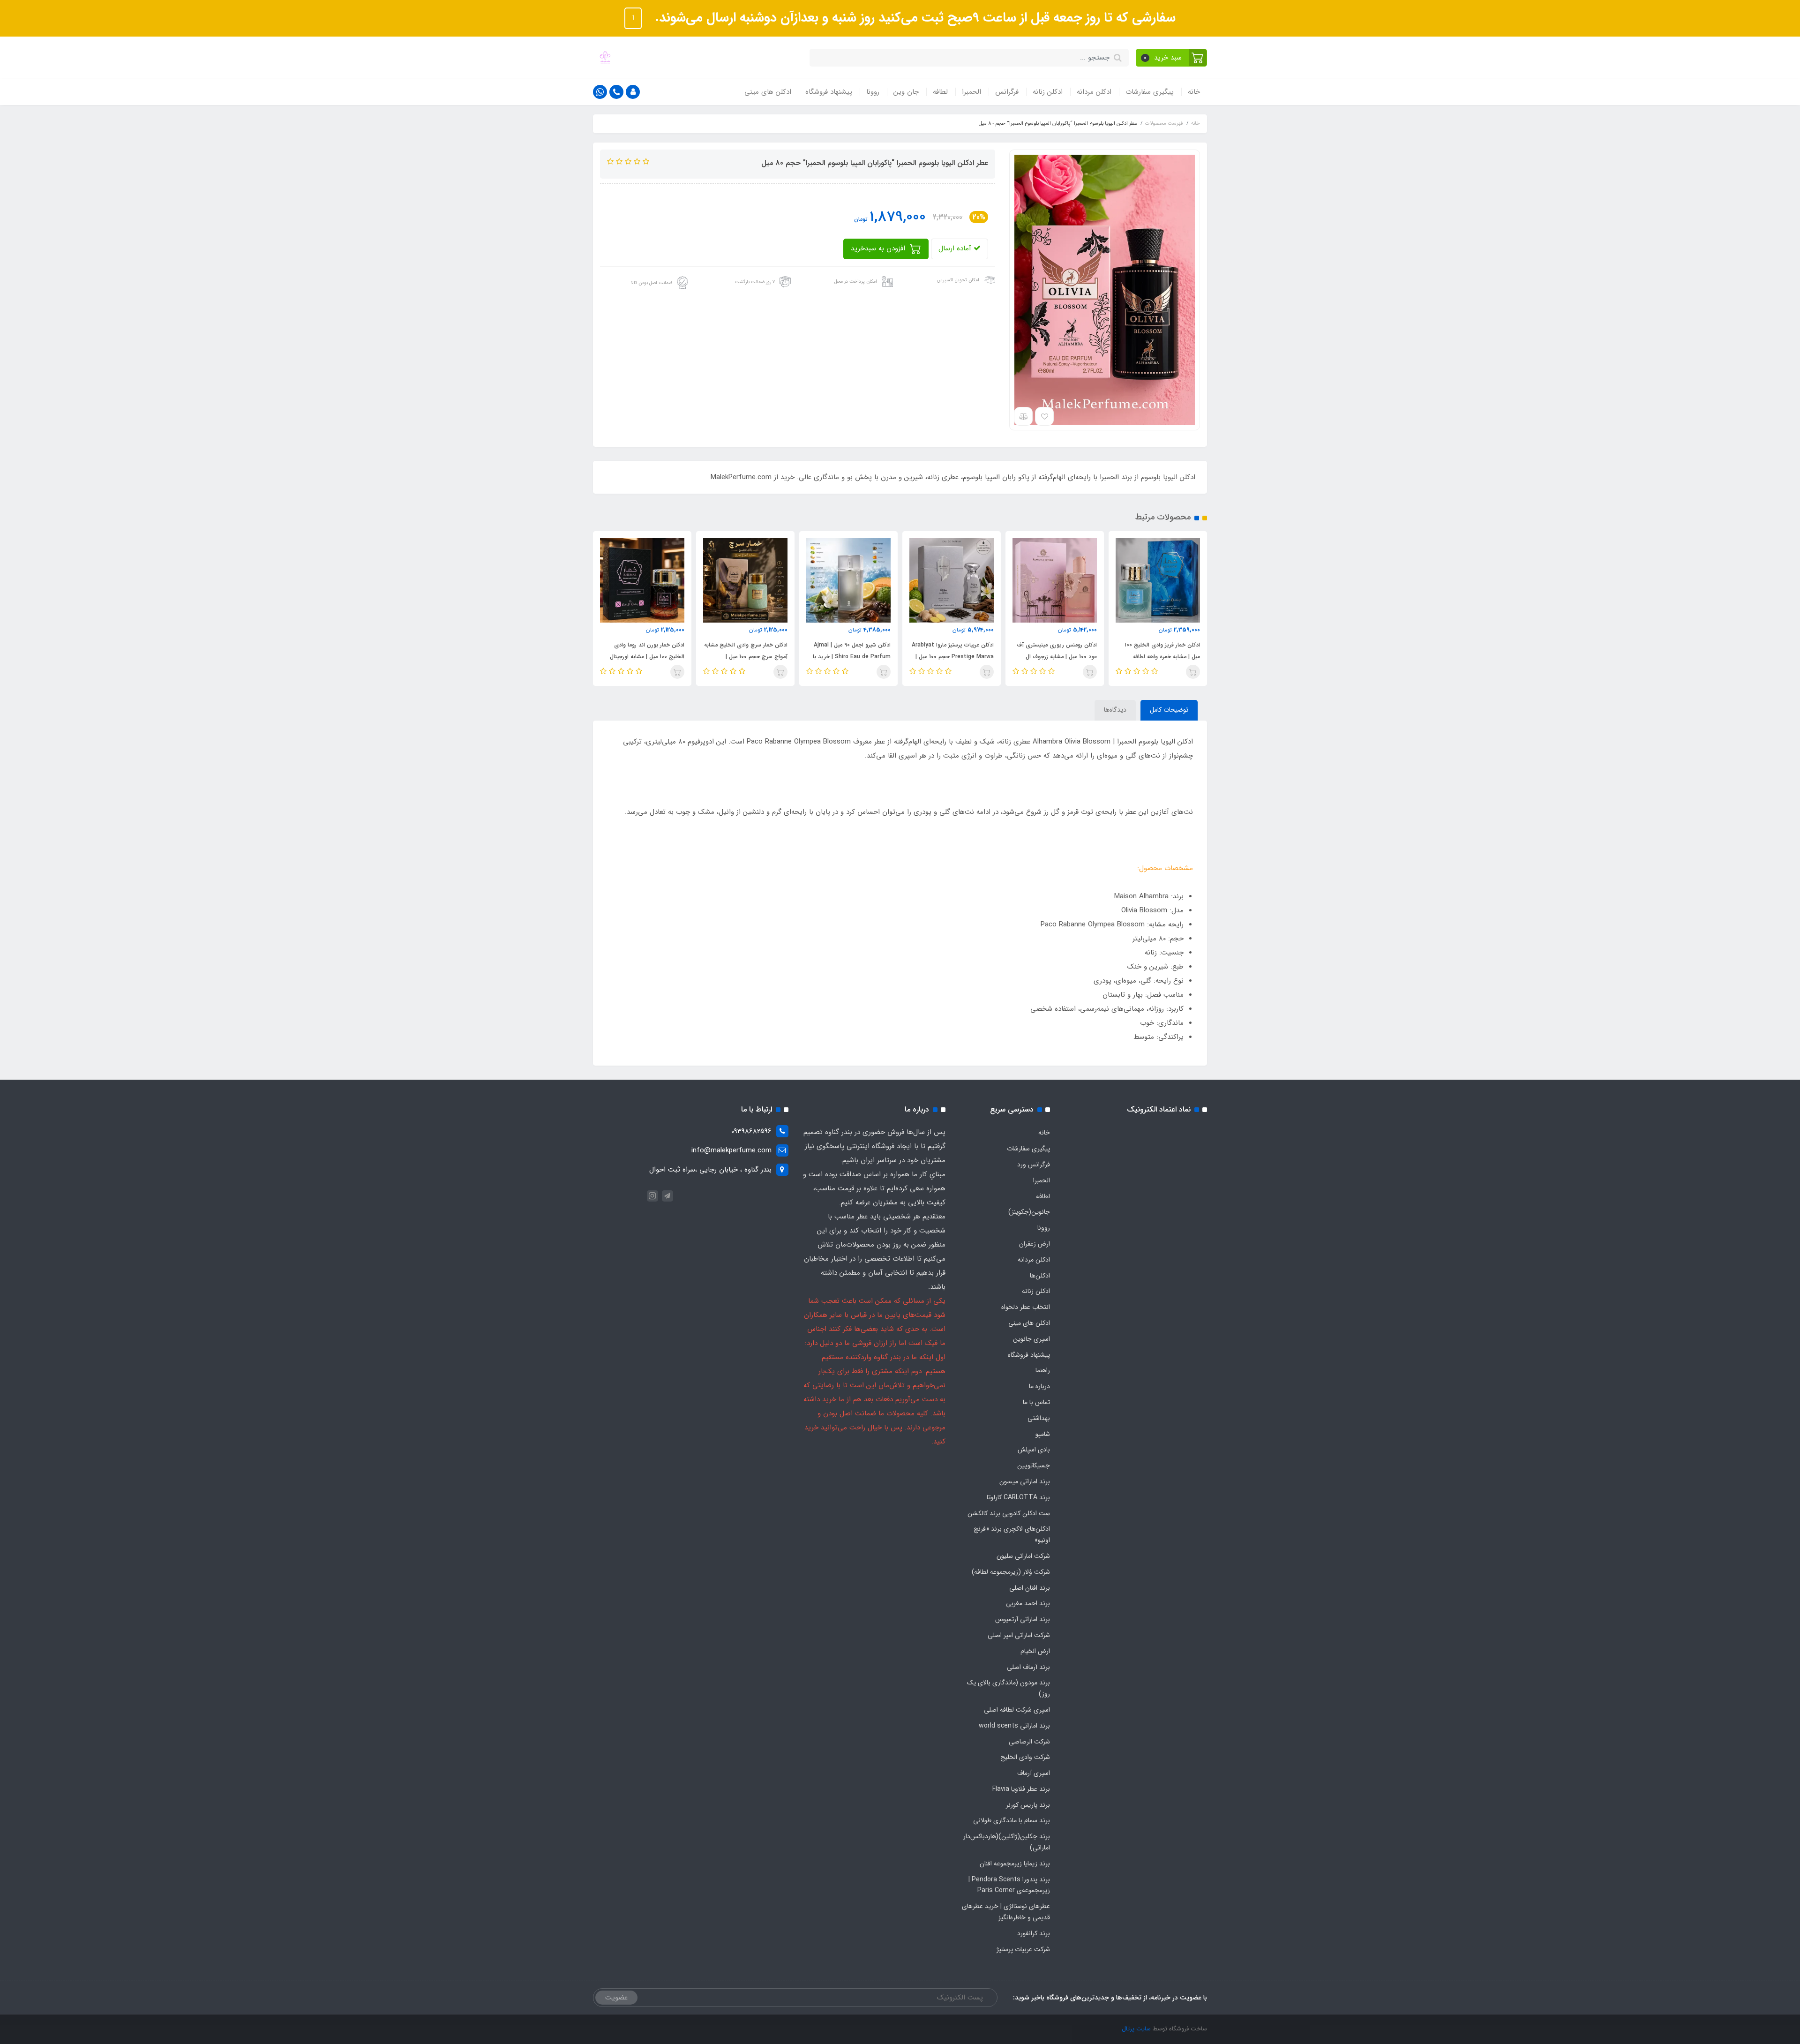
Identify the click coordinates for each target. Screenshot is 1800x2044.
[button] (1172, 58)
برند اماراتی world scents (1014, 1726)
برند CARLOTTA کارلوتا (1018, 1497)
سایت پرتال (1136, 2029)
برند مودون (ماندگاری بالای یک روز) (1009, 1688)
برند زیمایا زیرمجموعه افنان (1015, 1864)
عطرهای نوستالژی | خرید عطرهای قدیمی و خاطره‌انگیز (1006, 1912)
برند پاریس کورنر (1028, 1805)
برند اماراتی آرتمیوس (1023, 1619)
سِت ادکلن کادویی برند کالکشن (1009, 1513)
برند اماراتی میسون (1025, 1481)
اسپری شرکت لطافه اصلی (1017, 1710)
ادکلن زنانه (1048, 92)
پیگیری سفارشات (1150, 92)
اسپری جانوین (1031, 1339)
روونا (873, 92)
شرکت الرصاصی (1029, 1742)
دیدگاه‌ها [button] (1115, 710)
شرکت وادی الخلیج (1025, 1757)
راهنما (1043, 1370)
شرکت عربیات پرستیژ (1023, 1949)
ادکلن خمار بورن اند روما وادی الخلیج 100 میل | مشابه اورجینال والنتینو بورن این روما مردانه (750, 657)
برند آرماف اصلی (1028, 1667)
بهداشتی (1039, 1418)
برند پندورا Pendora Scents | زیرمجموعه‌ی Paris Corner (1009, 1885)
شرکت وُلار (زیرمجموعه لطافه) (1011, 1572)
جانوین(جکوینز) (1029, 1212)
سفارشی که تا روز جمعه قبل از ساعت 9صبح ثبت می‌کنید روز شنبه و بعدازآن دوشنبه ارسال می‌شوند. (913, 18)
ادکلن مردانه (1094, 92)
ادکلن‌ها (1040, 1276)
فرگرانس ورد (1034, 1165)
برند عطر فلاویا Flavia (1021, 1789)
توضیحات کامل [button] (1169, 710)
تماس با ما (1036, 1402)
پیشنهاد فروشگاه (829, 92)
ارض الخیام (1035, 1651)
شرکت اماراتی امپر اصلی (1019, 1635)
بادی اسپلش (1034, 1450)
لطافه (940, 92)
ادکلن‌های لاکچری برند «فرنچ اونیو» (1012, 1534)
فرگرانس (1007, 92)
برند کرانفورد (1034, 1933)
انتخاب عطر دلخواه (1026, 1307)
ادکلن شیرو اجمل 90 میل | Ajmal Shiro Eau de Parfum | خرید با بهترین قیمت (955, 657)
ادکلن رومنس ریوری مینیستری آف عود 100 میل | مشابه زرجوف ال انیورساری (1160, 657)
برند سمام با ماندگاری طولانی (1012, 1820)
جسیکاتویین (1034, 1465)
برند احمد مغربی (1028, 1603)
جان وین (906, 92)
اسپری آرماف (1034, 1773)
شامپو (1043, 1434)
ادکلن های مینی (768, 92)
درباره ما (1039, 1386)
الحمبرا (971, 92)
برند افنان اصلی (1030, 1588)
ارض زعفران (1035, 1244)
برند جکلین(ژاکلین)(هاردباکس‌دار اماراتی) (1007, 1842)
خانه (1194, 92)
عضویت (616, 1998)
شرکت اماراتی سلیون (1023, 1556)
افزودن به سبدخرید (879, 248)
